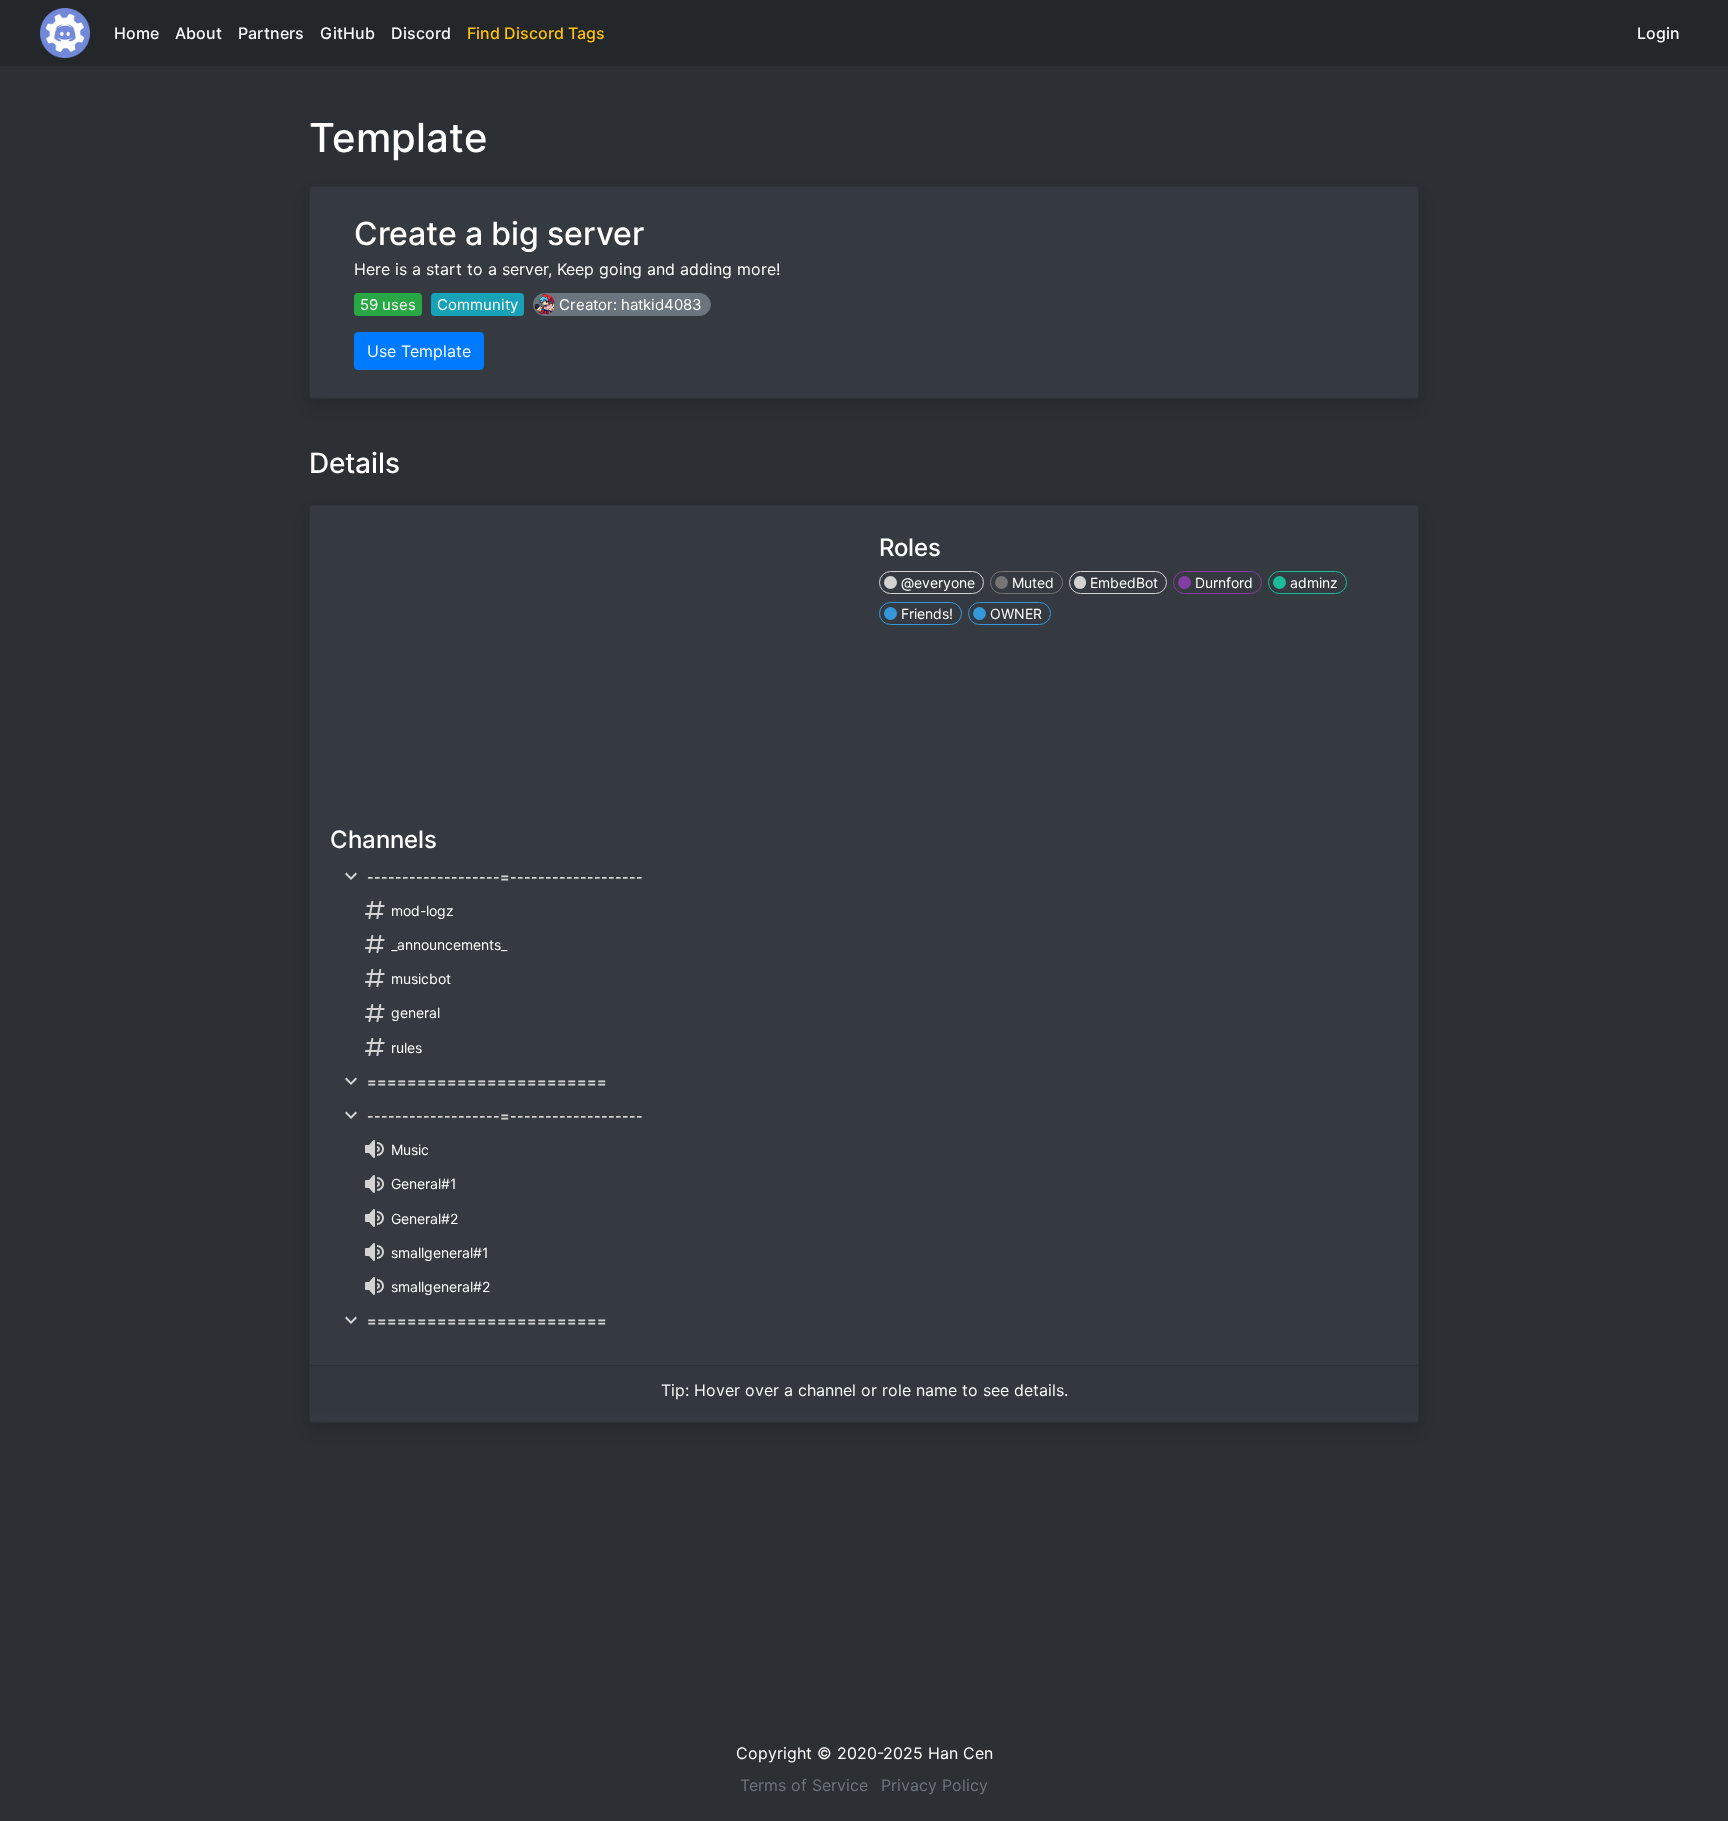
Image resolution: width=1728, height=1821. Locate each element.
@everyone (936, 582)
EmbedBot (1122, 582)
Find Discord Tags (536, 33)
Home (136, 33)
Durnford (1222, 582)
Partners (271, 33)
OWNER (1014, 613)
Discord (421, 33)
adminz (1312, 582)
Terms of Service (804, 1785)
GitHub (347, 33)
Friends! (925, 613)
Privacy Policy (934, 1785)
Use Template (419, 351)
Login (1658, 33)
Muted (1031, 582)
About (198, 33)
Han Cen (960, 1753)
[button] (622, 304)
